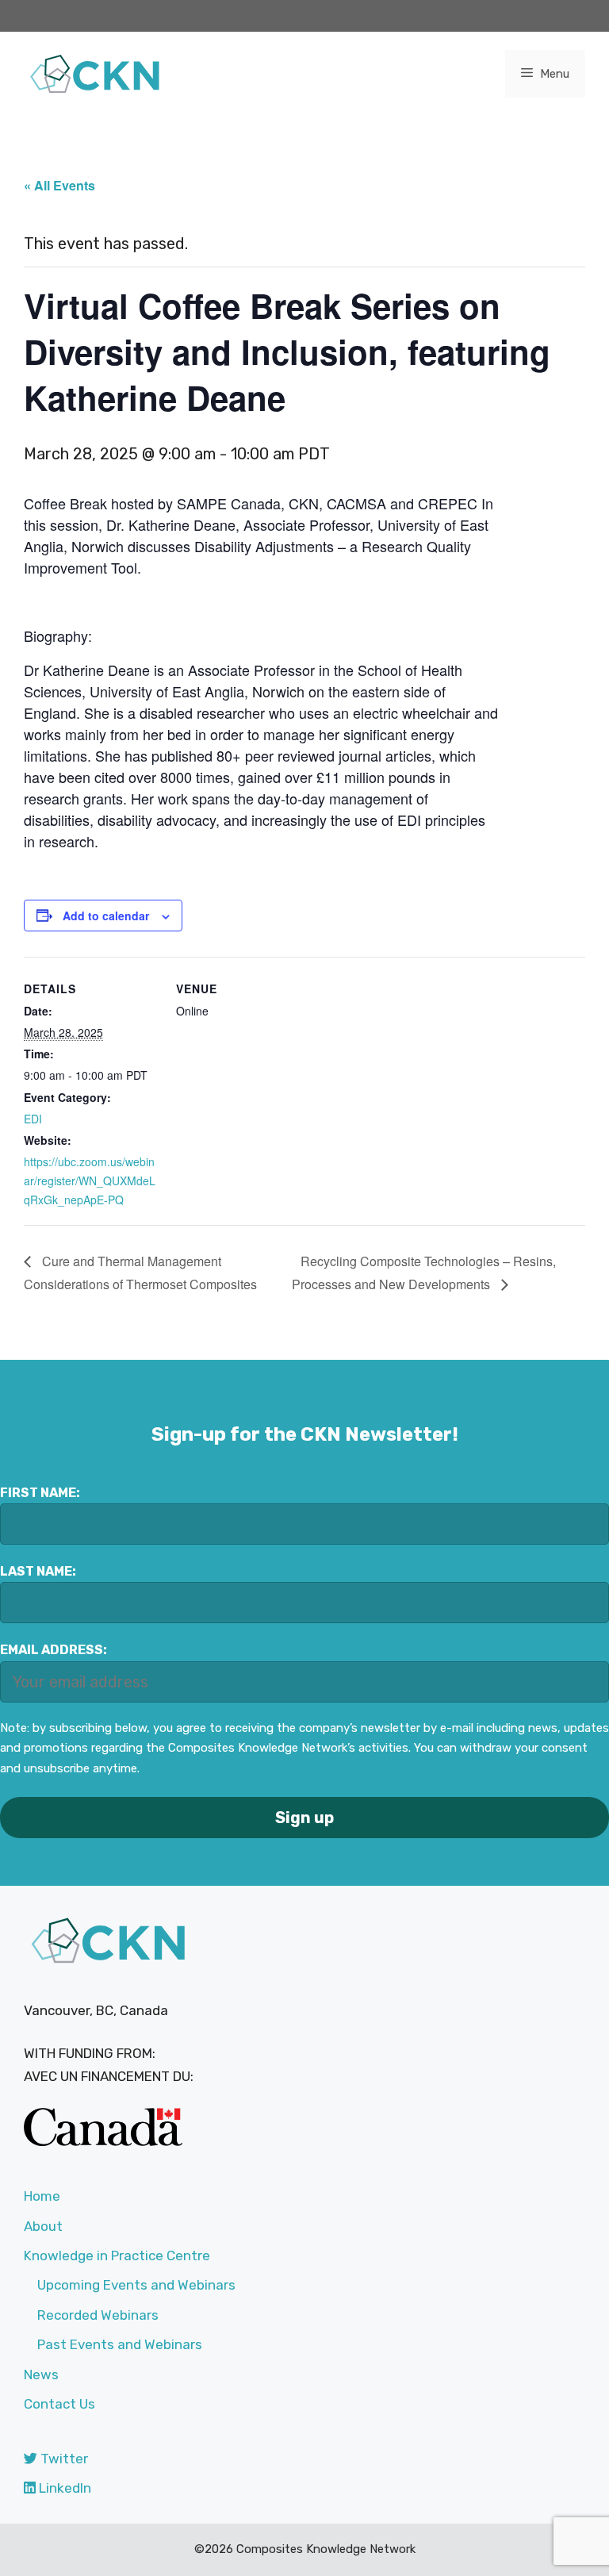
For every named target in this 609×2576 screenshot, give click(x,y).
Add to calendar (106, 916)
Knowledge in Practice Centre (117, 2255)
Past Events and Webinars (120, 2344)
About (43, 2226)
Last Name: (38, 1571)
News (41, 2374)
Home (42, 2196)
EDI (33, 1119)
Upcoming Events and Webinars (136, 2285)
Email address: (54, 1650)
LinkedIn (63, 2488)
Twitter (63, 2459)
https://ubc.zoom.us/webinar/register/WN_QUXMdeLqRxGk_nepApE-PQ (90, 1181)
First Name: (40, 1493)
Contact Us (59, 2404)
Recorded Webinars (98, 2315)
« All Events (59, 185)
